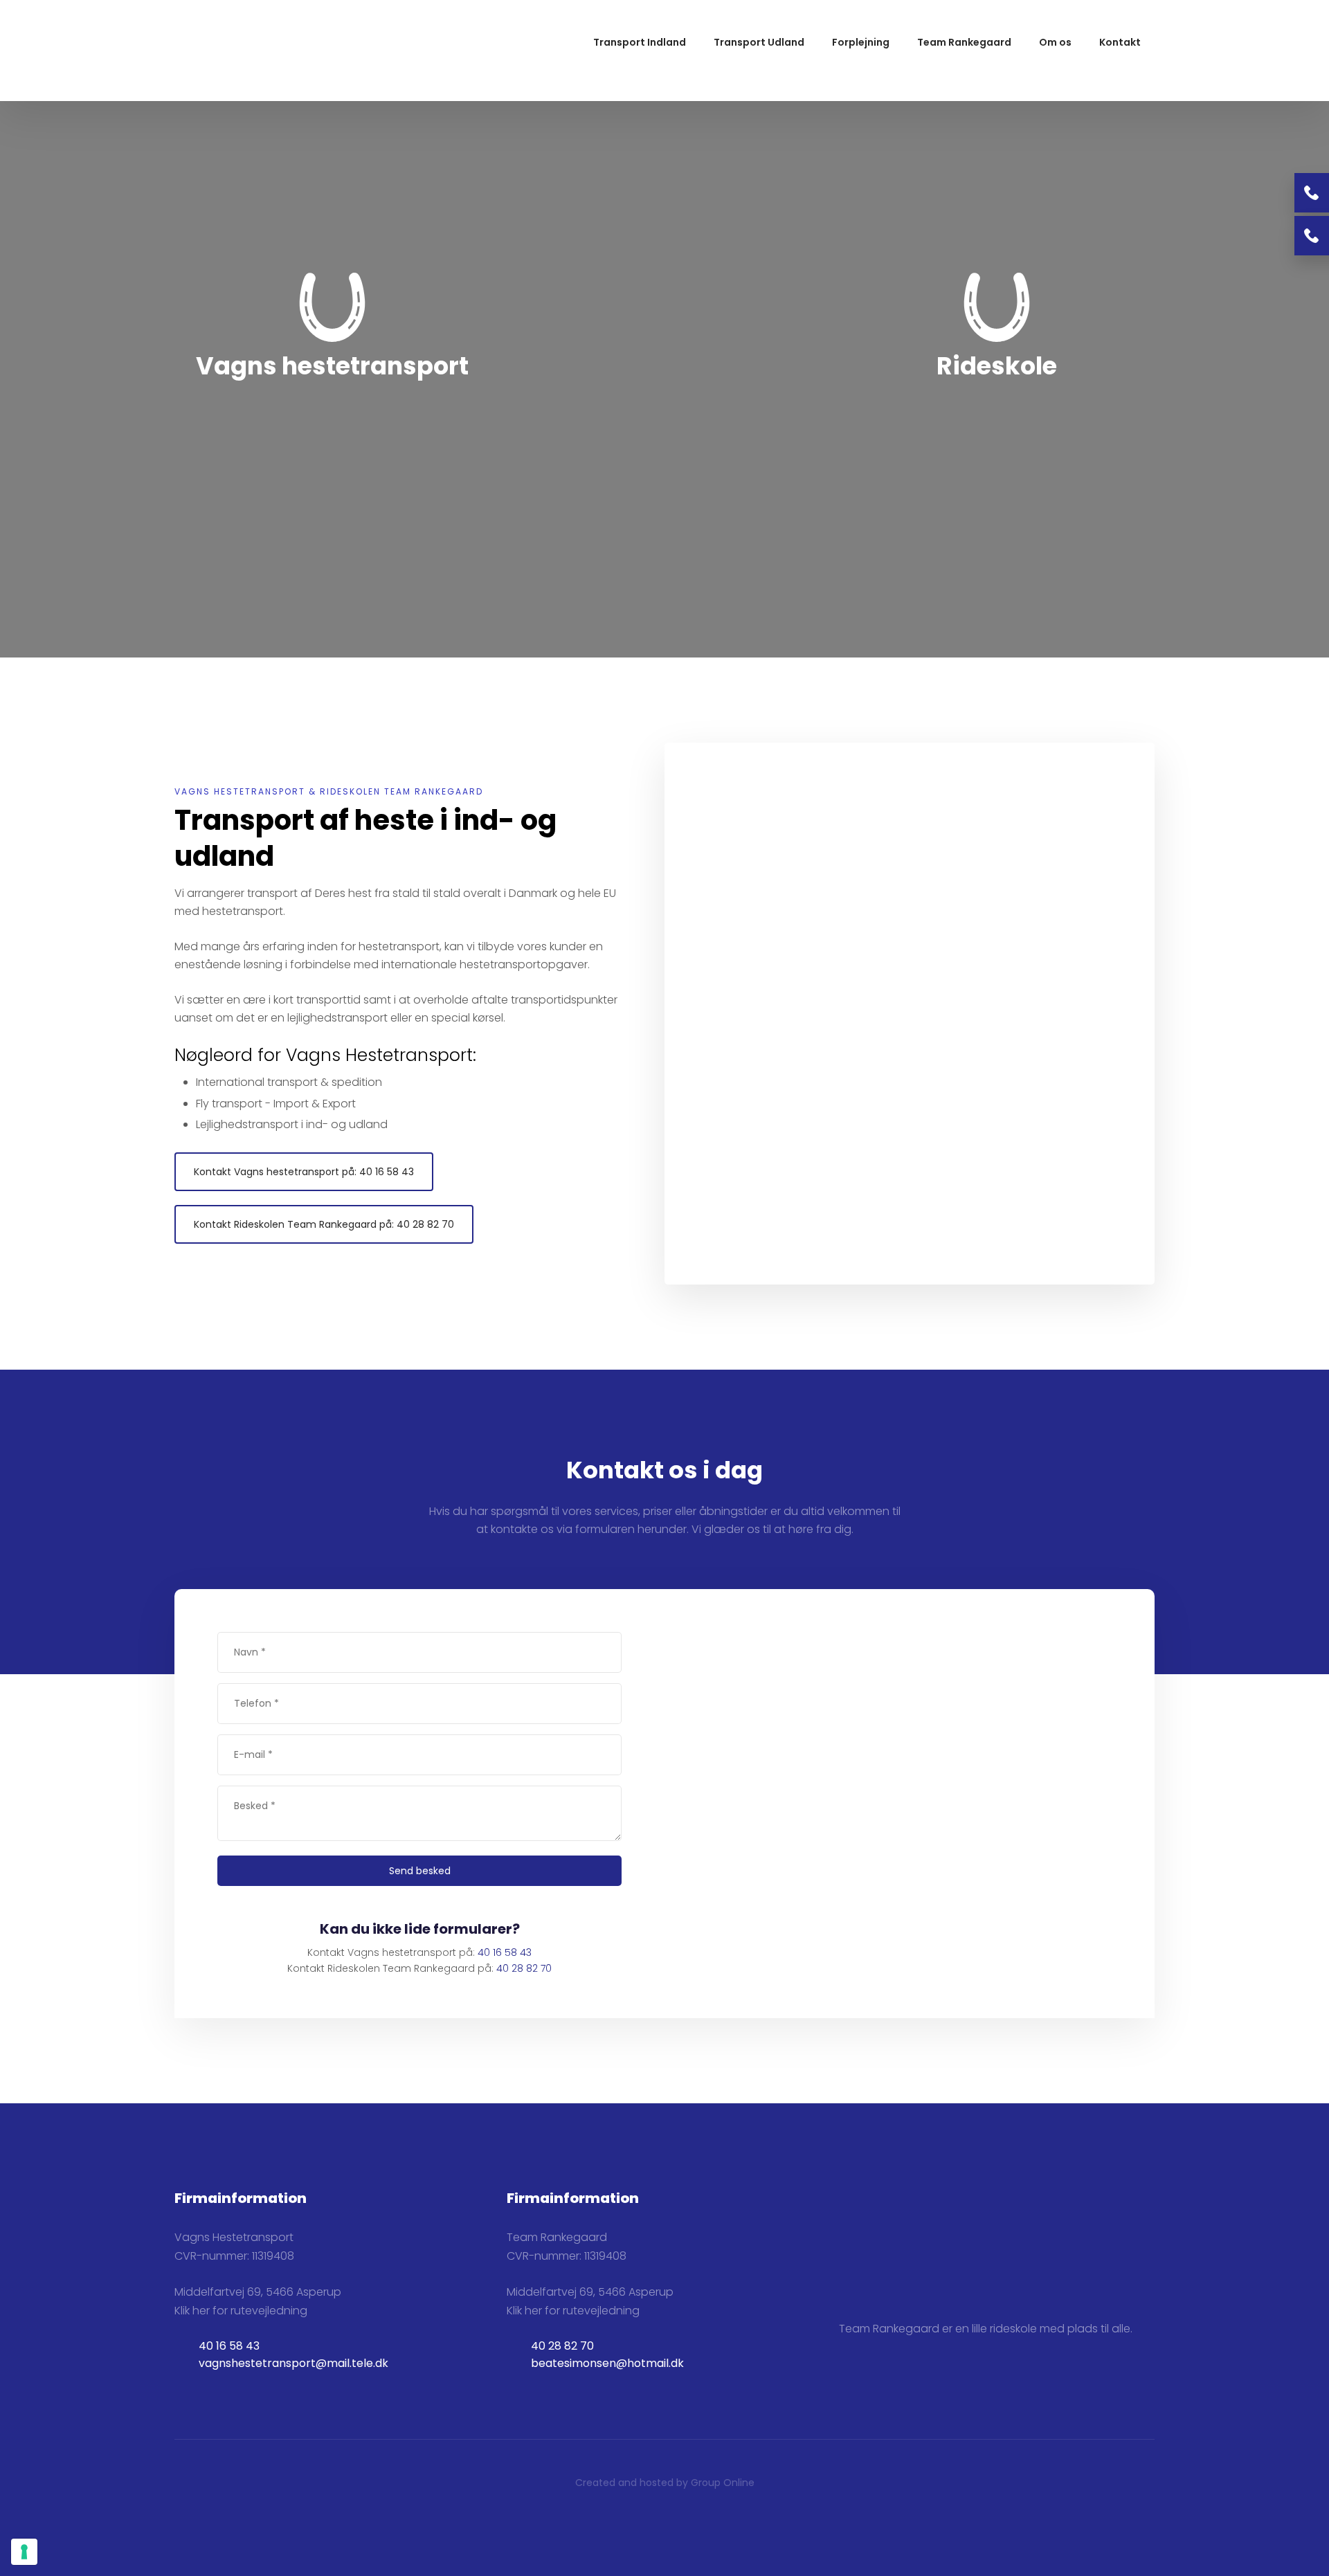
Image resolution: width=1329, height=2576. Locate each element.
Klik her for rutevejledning (241, 2311)
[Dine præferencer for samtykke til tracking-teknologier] (24, 2552)
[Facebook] (850, 2393)
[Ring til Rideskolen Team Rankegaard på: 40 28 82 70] (1312, 236)
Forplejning (861, 42)
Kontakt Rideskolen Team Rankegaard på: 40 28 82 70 (324, 1224)
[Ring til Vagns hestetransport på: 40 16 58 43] (1312, 193)
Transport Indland (640, 42)
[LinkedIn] (897, 2388)
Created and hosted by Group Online (665, 2483)
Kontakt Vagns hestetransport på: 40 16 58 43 (304, 1172)
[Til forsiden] (238, 51)
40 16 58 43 (505, 1952)
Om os (1055, 42)
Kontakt (1120, 42)
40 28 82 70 (524, 1968)
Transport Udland (759, 42)
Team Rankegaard (964, 42)
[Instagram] (874, 2393)
